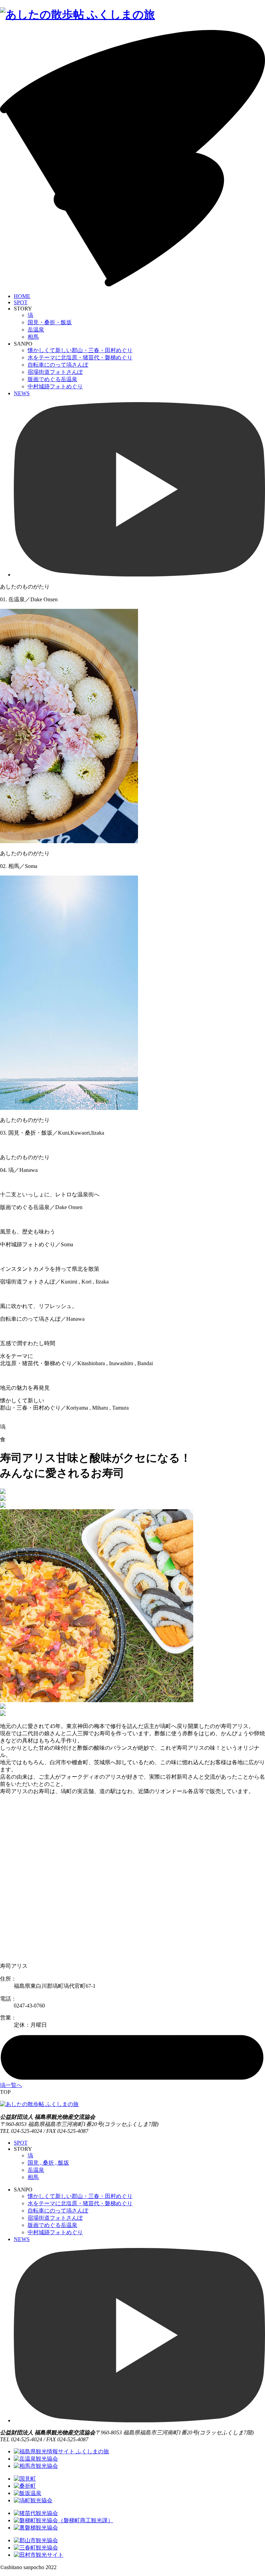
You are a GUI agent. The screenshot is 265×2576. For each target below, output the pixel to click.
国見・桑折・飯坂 (50, 322)
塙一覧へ (11, 2085)
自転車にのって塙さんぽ (58, 365)
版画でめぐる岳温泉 (52, 379)
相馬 (33, 337)
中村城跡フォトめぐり (55, 386)
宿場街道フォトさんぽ (55, 372)
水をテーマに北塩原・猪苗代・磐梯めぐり (80, 357)
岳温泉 (36, 330)
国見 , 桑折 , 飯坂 (48, 2163)
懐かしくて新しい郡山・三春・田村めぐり (80, 350)
